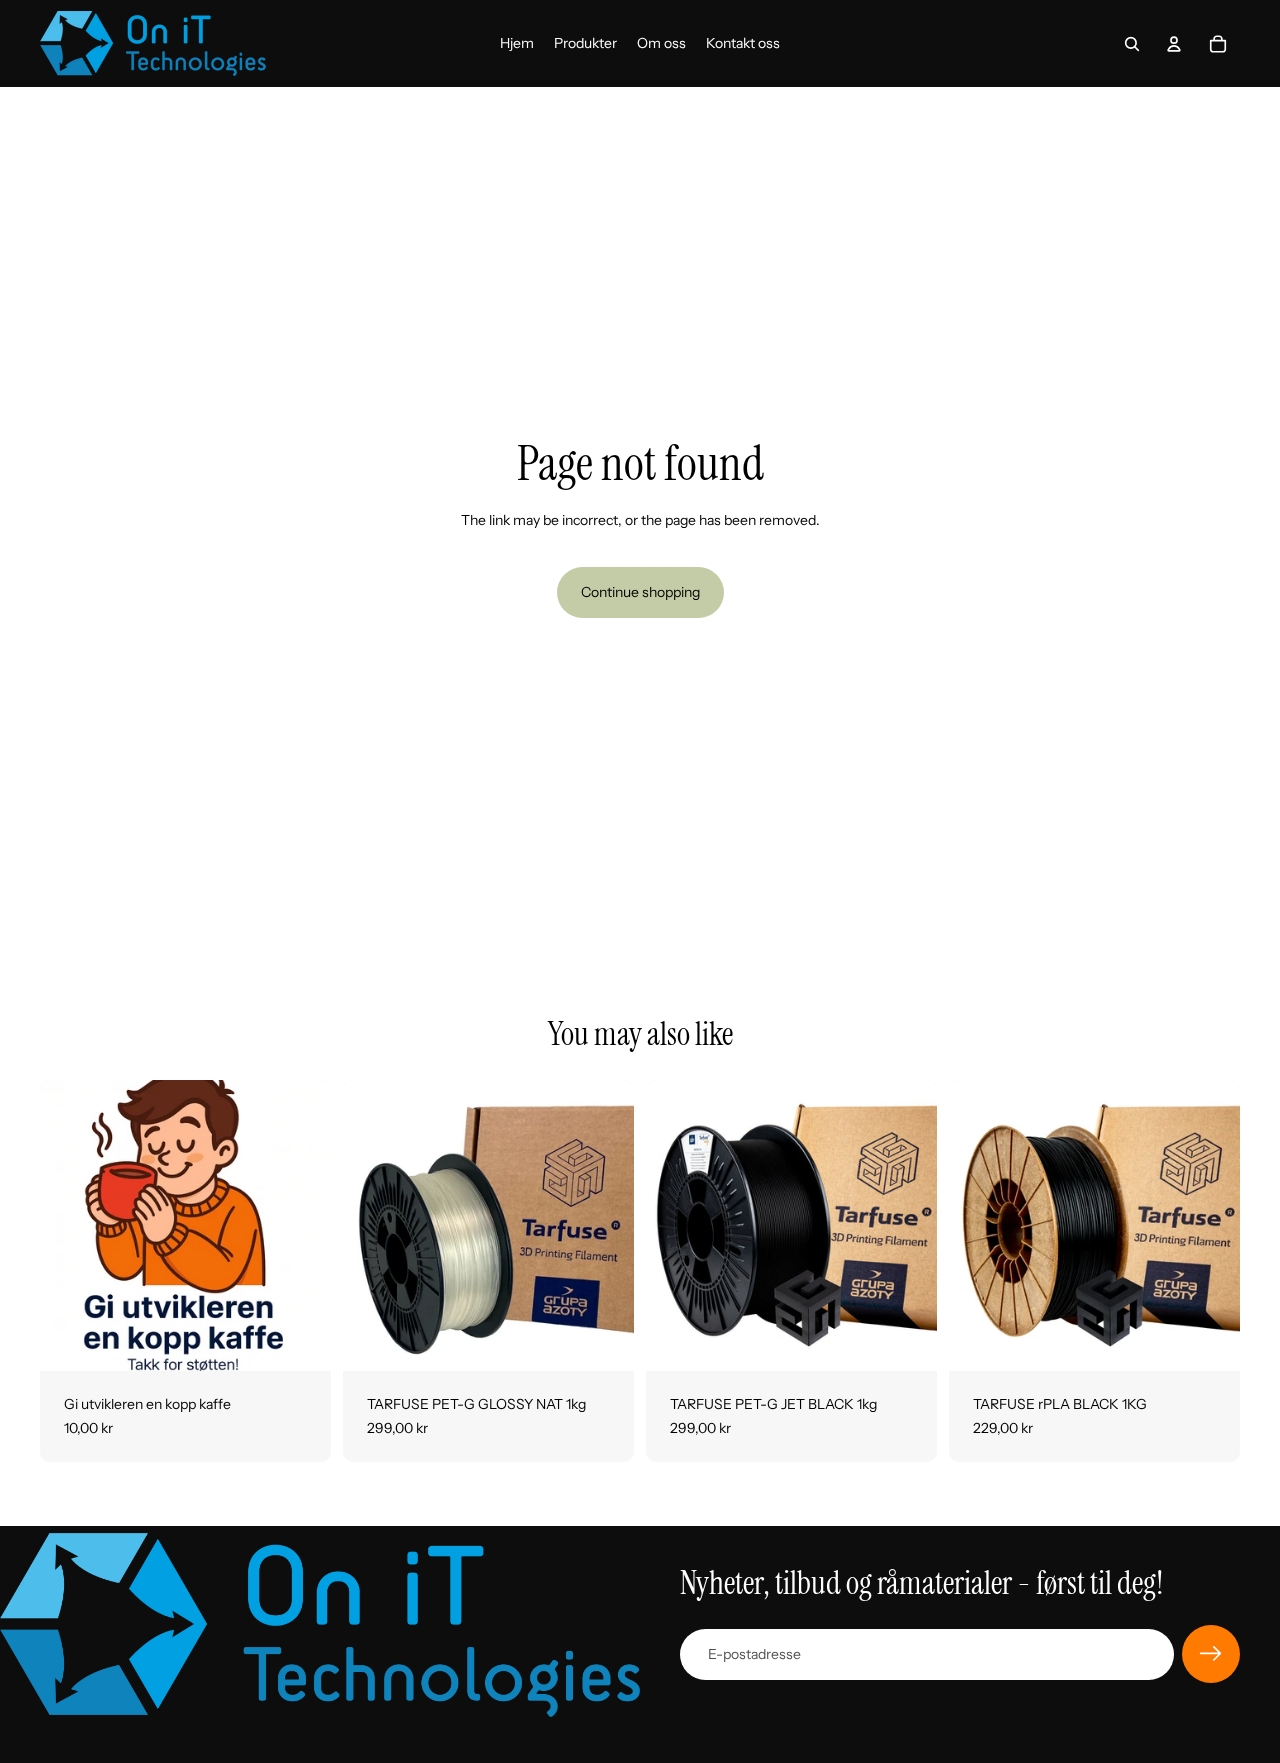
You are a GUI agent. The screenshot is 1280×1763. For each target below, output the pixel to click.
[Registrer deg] (1211, 1654)
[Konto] (1174, 44)
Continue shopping (640, 592)
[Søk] (1132, 44)
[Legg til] (300, 1340)
